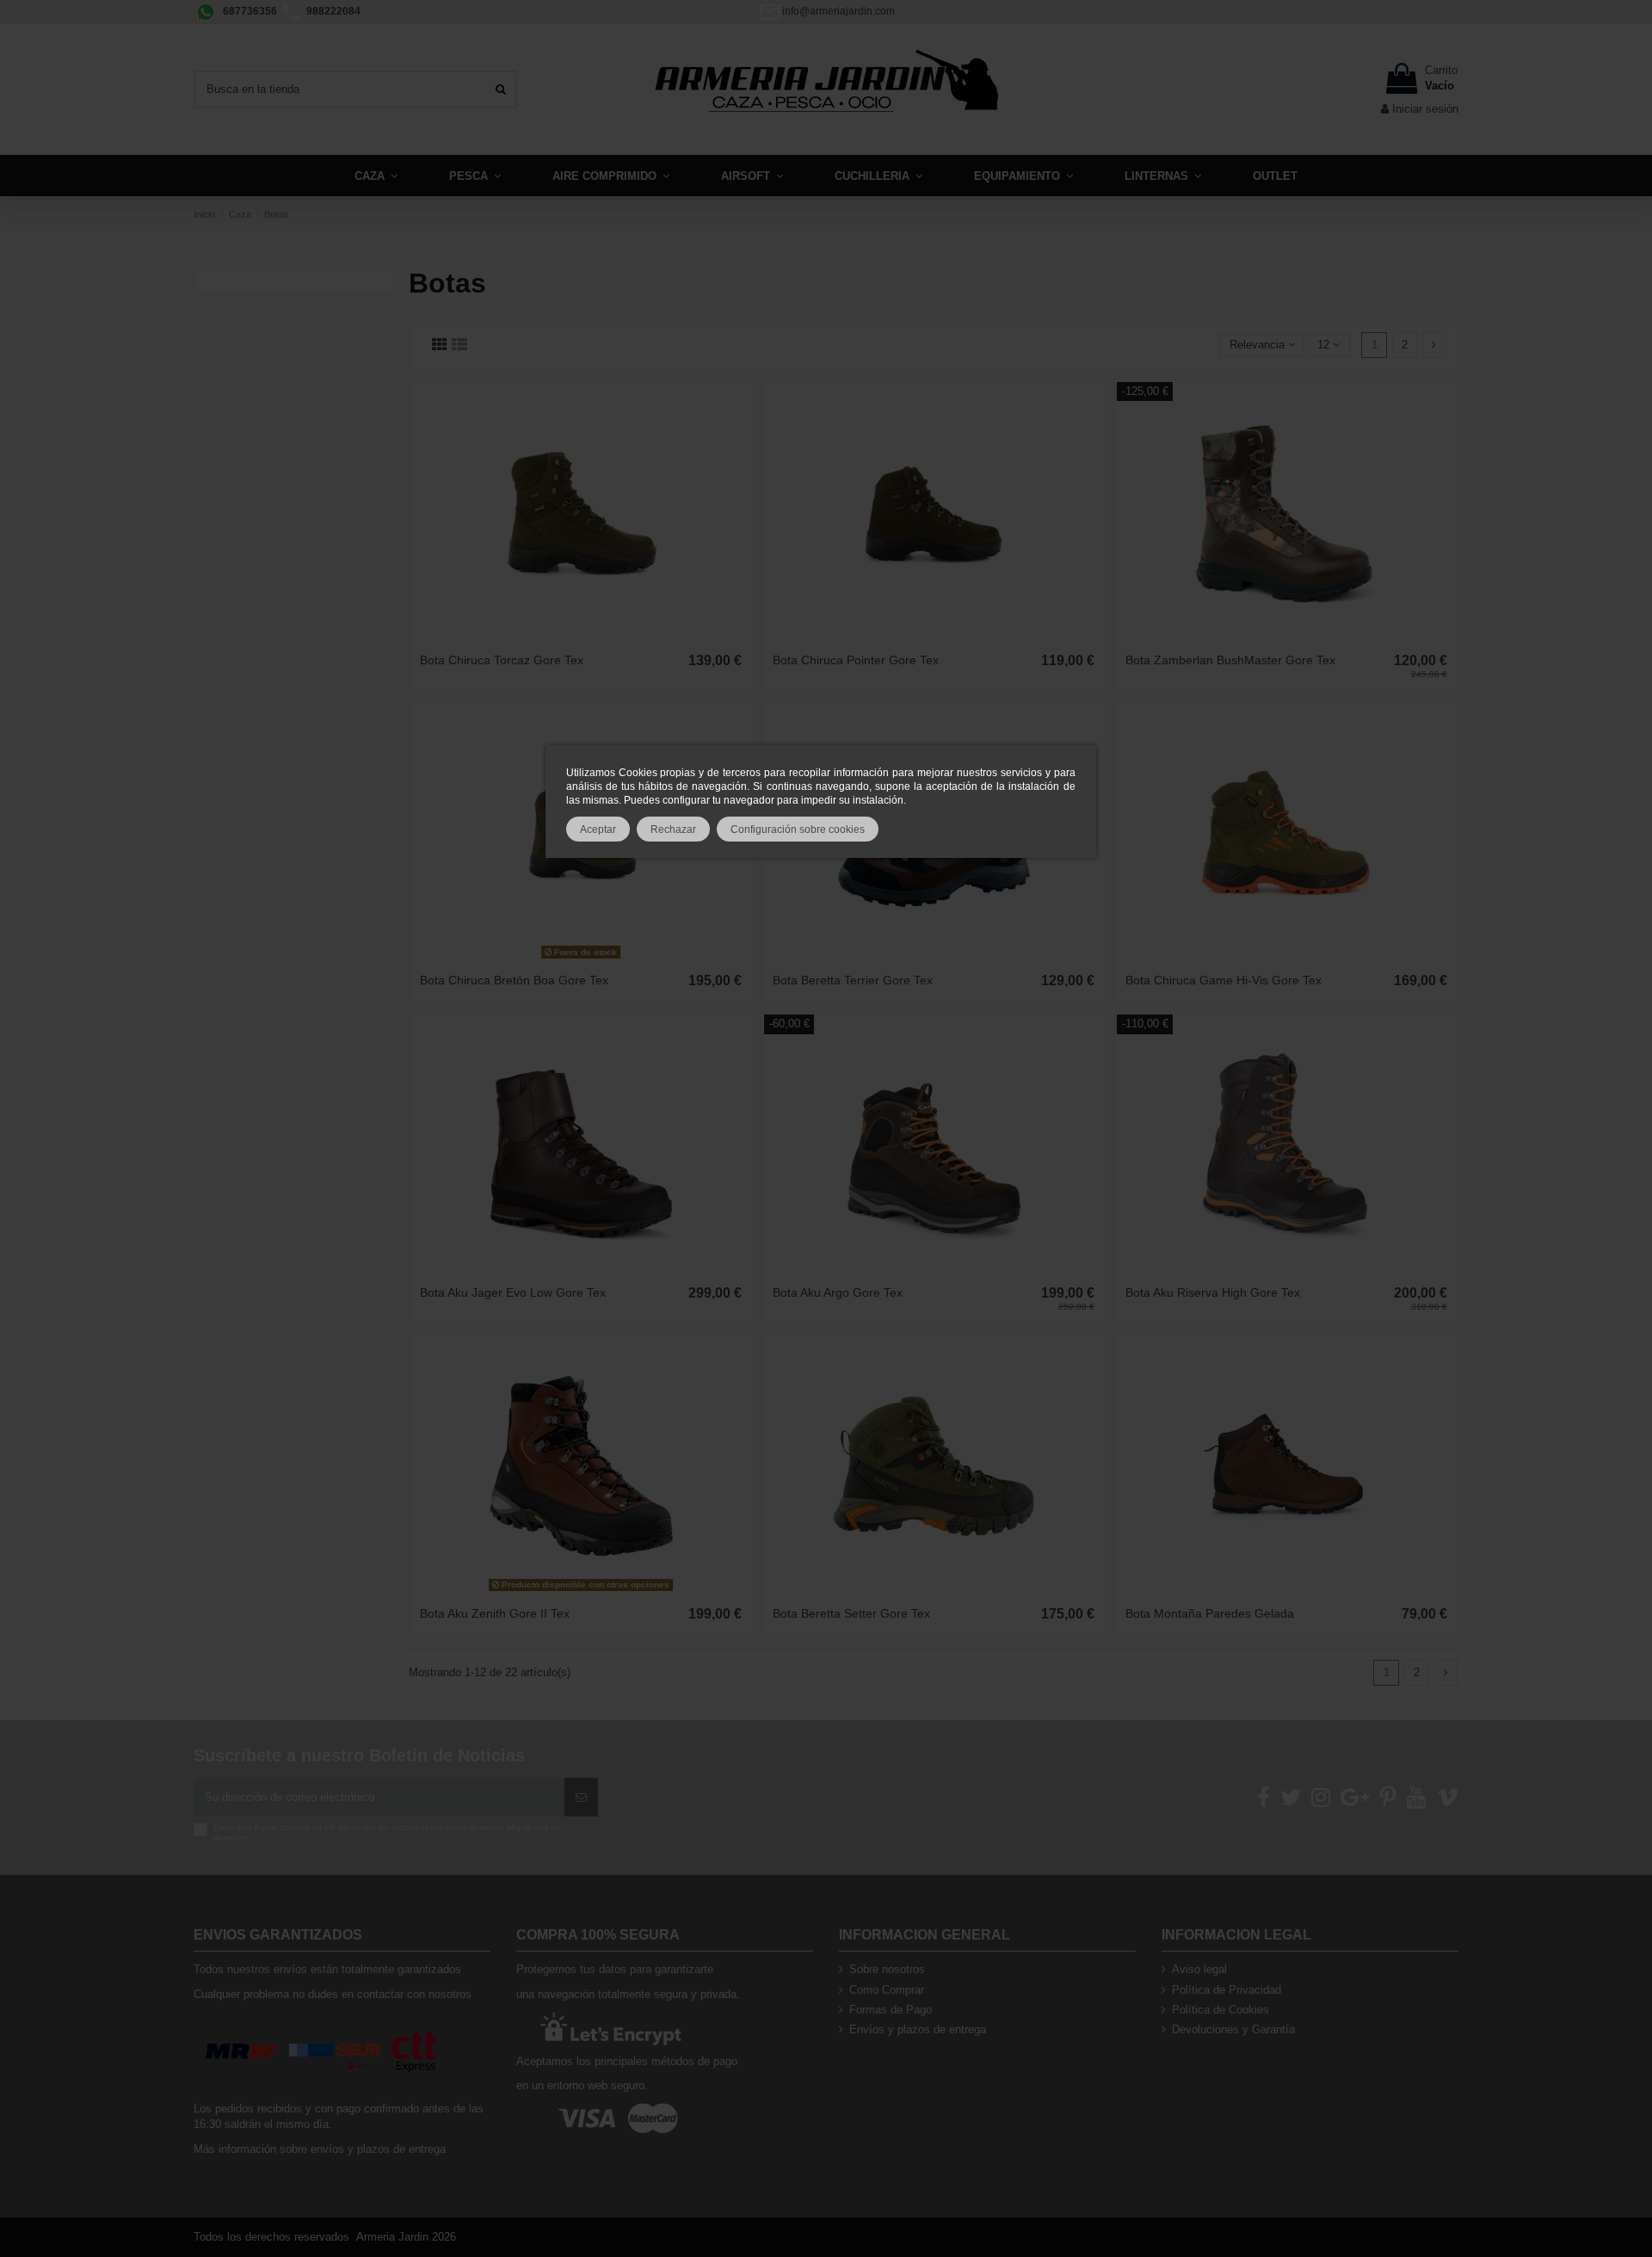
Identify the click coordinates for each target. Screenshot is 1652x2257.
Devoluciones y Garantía (1233, 2029)
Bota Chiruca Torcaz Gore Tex (502, 660)
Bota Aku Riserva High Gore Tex (1213, 1292)
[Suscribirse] (581, 1798)
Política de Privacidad (1227, 1990)
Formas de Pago (891, 2010)
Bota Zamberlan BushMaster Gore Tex (1230, 660)
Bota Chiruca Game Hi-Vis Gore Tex (1224, 980)
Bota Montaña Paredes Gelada (1210, 1613)
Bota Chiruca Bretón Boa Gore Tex (514, 980)
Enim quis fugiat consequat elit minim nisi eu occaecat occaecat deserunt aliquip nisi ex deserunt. (387, 1832)
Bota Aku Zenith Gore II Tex (495, 1613)
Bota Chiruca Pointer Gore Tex (856, 660)
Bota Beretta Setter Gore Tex (851, 1613)
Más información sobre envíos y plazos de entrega (320, 2149)
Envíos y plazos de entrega (918, 2029)
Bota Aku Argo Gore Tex (838, 1292)
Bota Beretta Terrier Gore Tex (853, 980)
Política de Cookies (1221, 2010)
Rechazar (673, 829)
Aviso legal (1199, 1969)
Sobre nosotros (887, 1969)
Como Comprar (887, 1990)
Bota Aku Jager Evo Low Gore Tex (513, 1292)
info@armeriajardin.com (838, 11)
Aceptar (598, 829)
